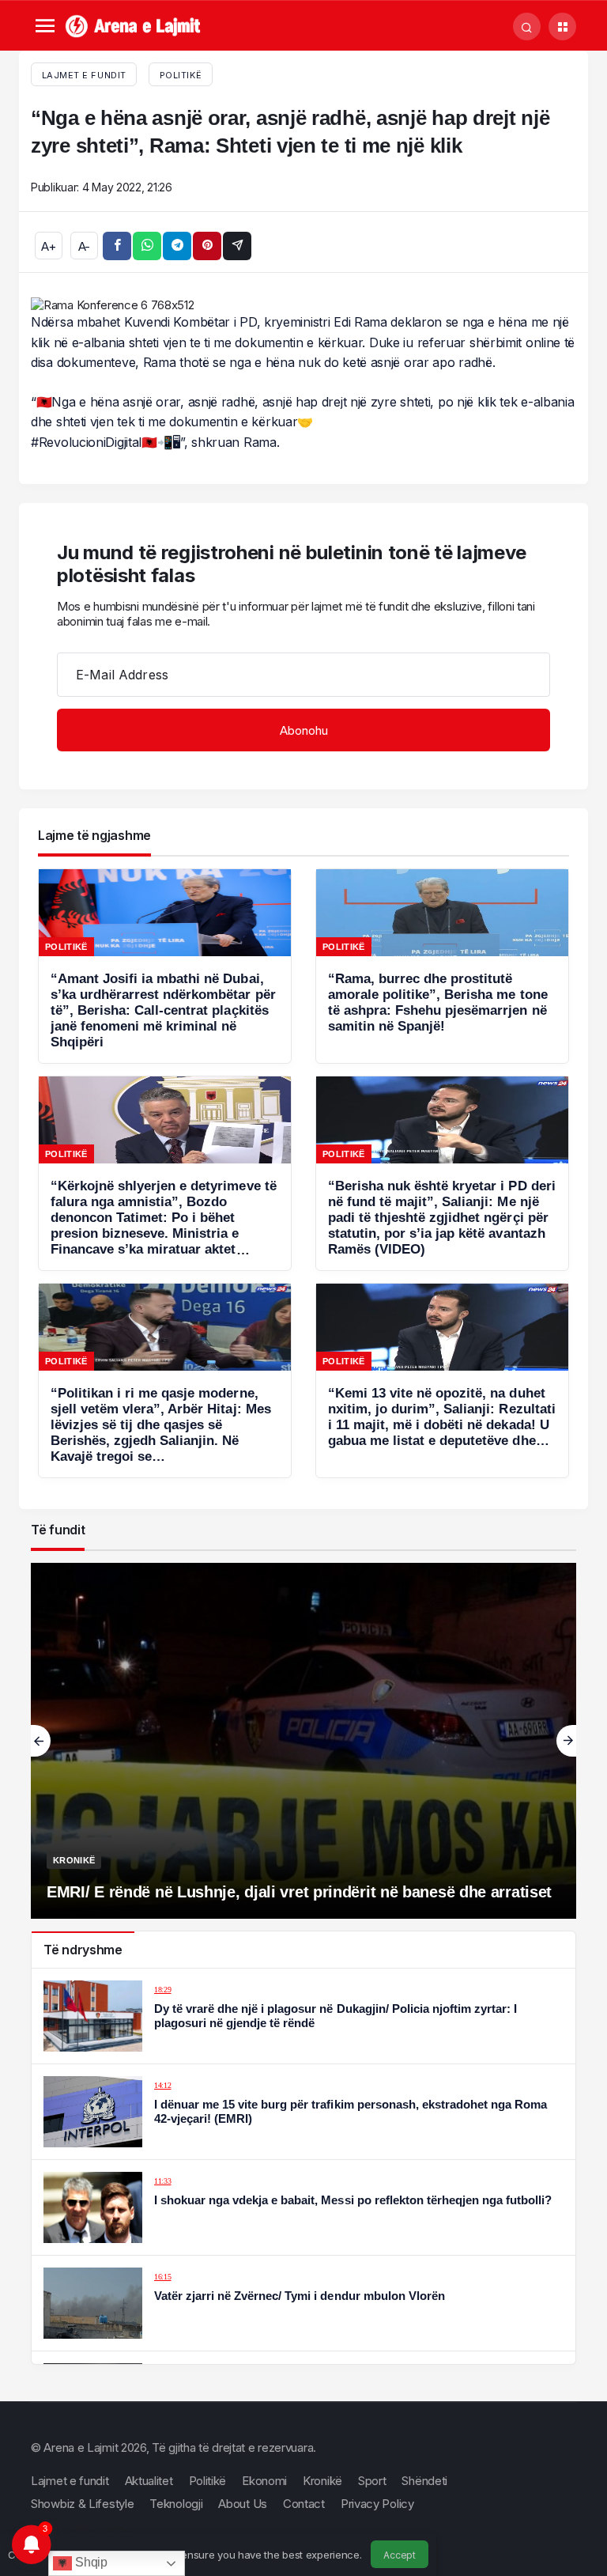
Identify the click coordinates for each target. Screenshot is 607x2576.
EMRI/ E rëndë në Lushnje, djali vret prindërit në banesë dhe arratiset (299, 1892)
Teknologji (176, 2504)
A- (84, 246)
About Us (243, 2504)
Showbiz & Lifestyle (82, 2504)
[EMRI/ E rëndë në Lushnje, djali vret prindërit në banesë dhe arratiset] (303, 1741)
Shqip (89, 2562)
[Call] (527, 26)
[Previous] (41, 1741)
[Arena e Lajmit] (134, 25)
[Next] (566, 1741)
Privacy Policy (377, 2504)
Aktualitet (149, 2481)
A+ (48, 246)
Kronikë (74, 1860)
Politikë (181, 75)
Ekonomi (264, 2481)
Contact (304, 2504)
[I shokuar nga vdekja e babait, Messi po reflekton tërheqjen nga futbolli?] (303, 2207)
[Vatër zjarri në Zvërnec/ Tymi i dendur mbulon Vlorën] (303, 2303)
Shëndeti (424, 2481)
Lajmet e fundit (70, 2481)
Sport (372, 2481)
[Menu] (45, 26)
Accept (399, 2555)
